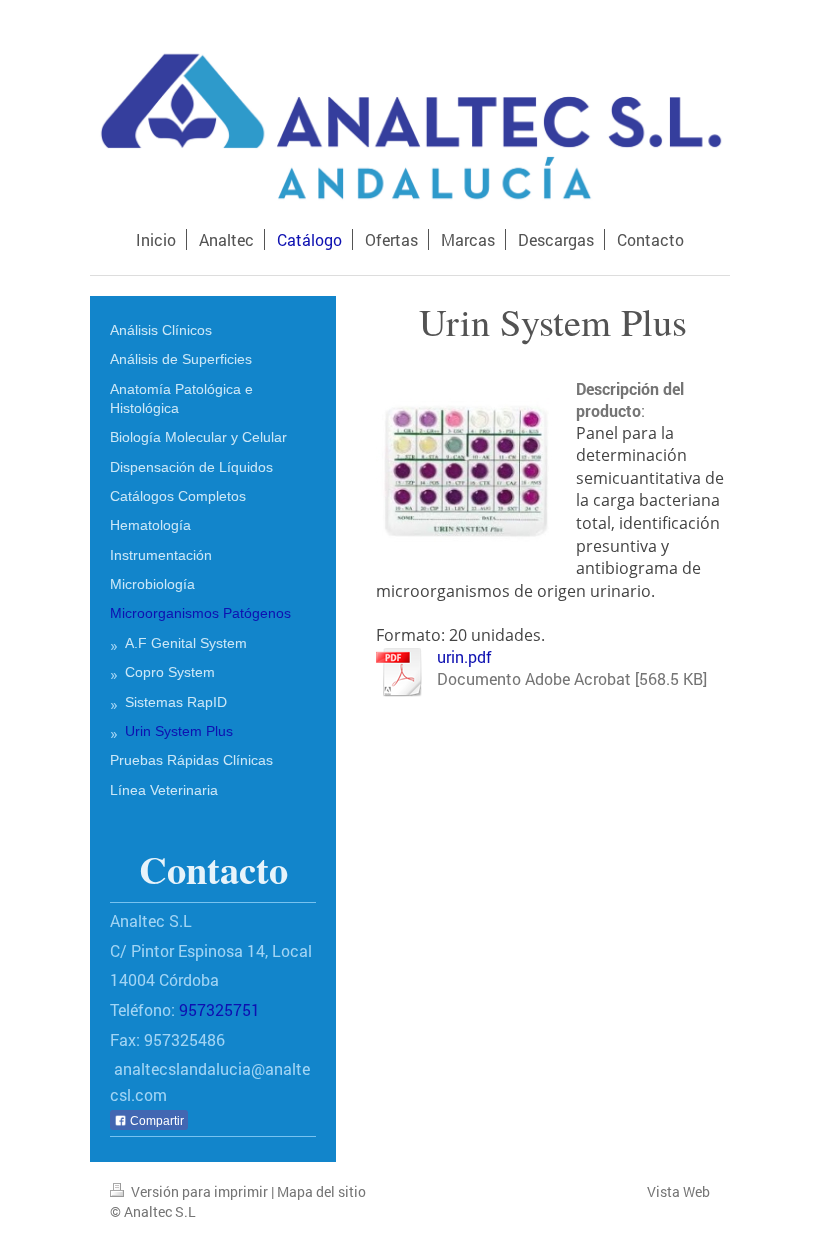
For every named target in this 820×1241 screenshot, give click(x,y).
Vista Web (678, 1191)
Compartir (155, 1121)
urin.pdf (464, 656)
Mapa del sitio (321, 1191)
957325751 (219, 1009)
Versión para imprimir (199, 1191)
